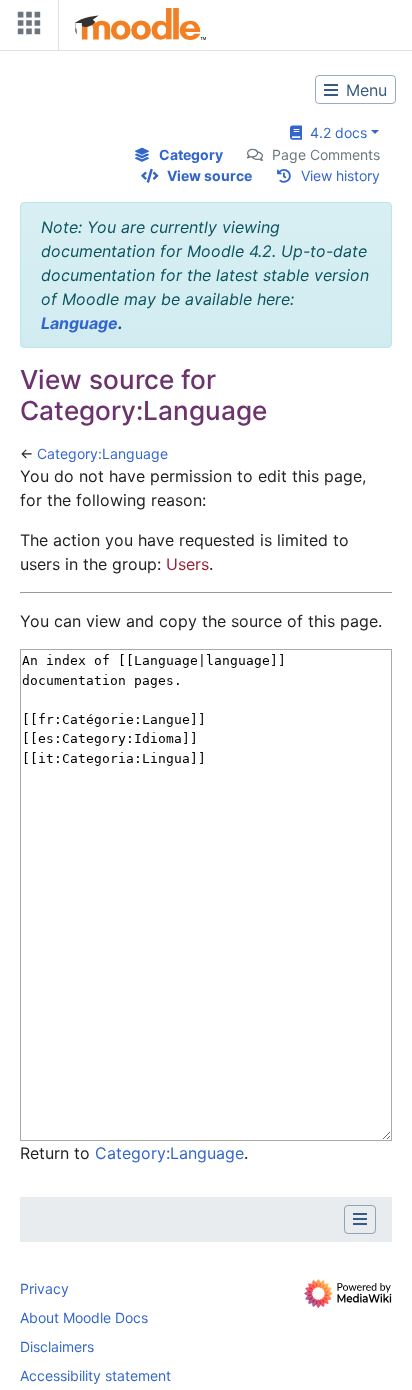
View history (340, 175)
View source (209, 175)
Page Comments (326, 154)
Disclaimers (57, 1346)
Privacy (44, 1288)
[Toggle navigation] (25, 27)
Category (191, 154)
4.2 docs (334, 132)
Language (79, 323)
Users (187, 564)
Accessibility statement (95, 1375)
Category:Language (102, 453)
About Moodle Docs (84, 1317)
